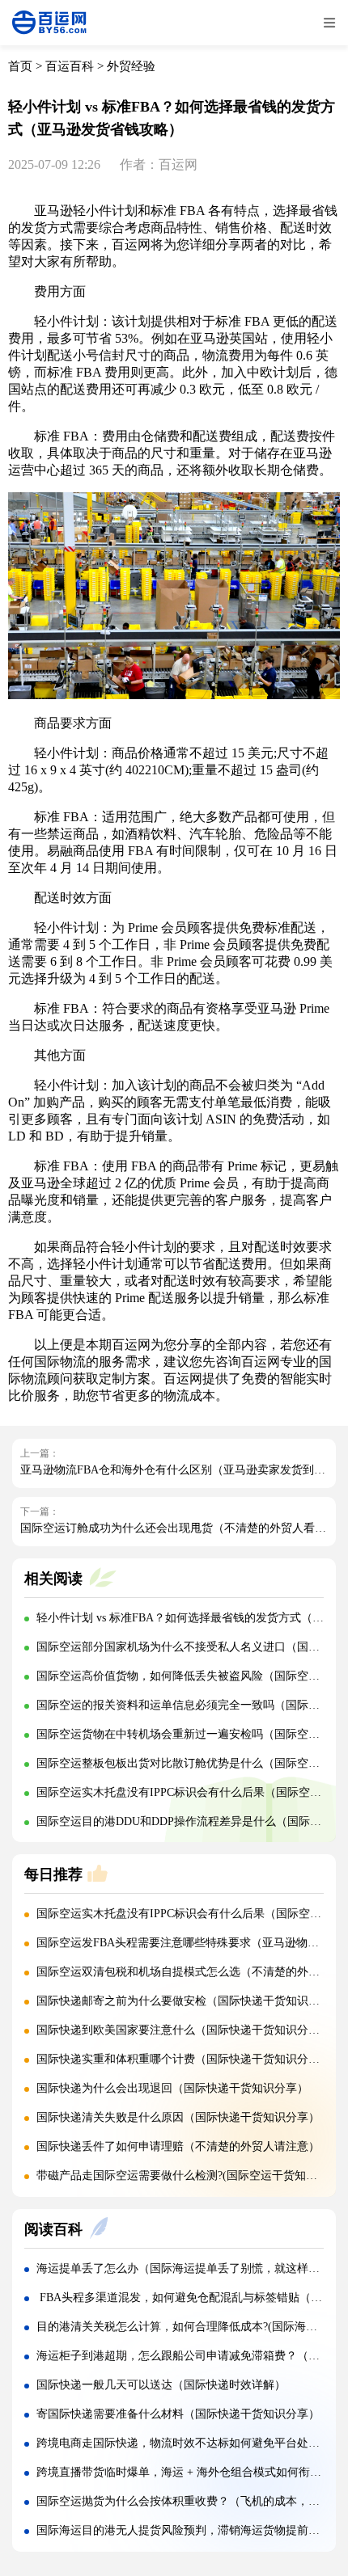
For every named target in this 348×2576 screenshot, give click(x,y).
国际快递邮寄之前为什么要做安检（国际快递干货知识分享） (189, 2001)
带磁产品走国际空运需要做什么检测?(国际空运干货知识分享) (190, 2175)
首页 (20, 66)
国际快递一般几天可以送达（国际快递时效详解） (161, 2385)
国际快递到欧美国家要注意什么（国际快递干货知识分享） (184, 2030)
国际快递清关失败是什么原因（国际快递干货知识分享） (178, 2117)
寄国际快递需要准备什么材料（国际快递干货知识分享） (178, 2414)
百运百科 (70, 66)
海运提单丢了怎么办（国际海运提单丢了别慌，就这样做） (184, 2268)
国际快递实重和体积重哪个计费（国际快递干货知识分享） (184, 2059)
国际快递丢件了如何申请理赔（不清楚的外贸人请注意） (178, 2146)
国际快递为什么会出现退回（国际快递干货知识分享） (172, 2088)
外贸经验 (131, 66)
